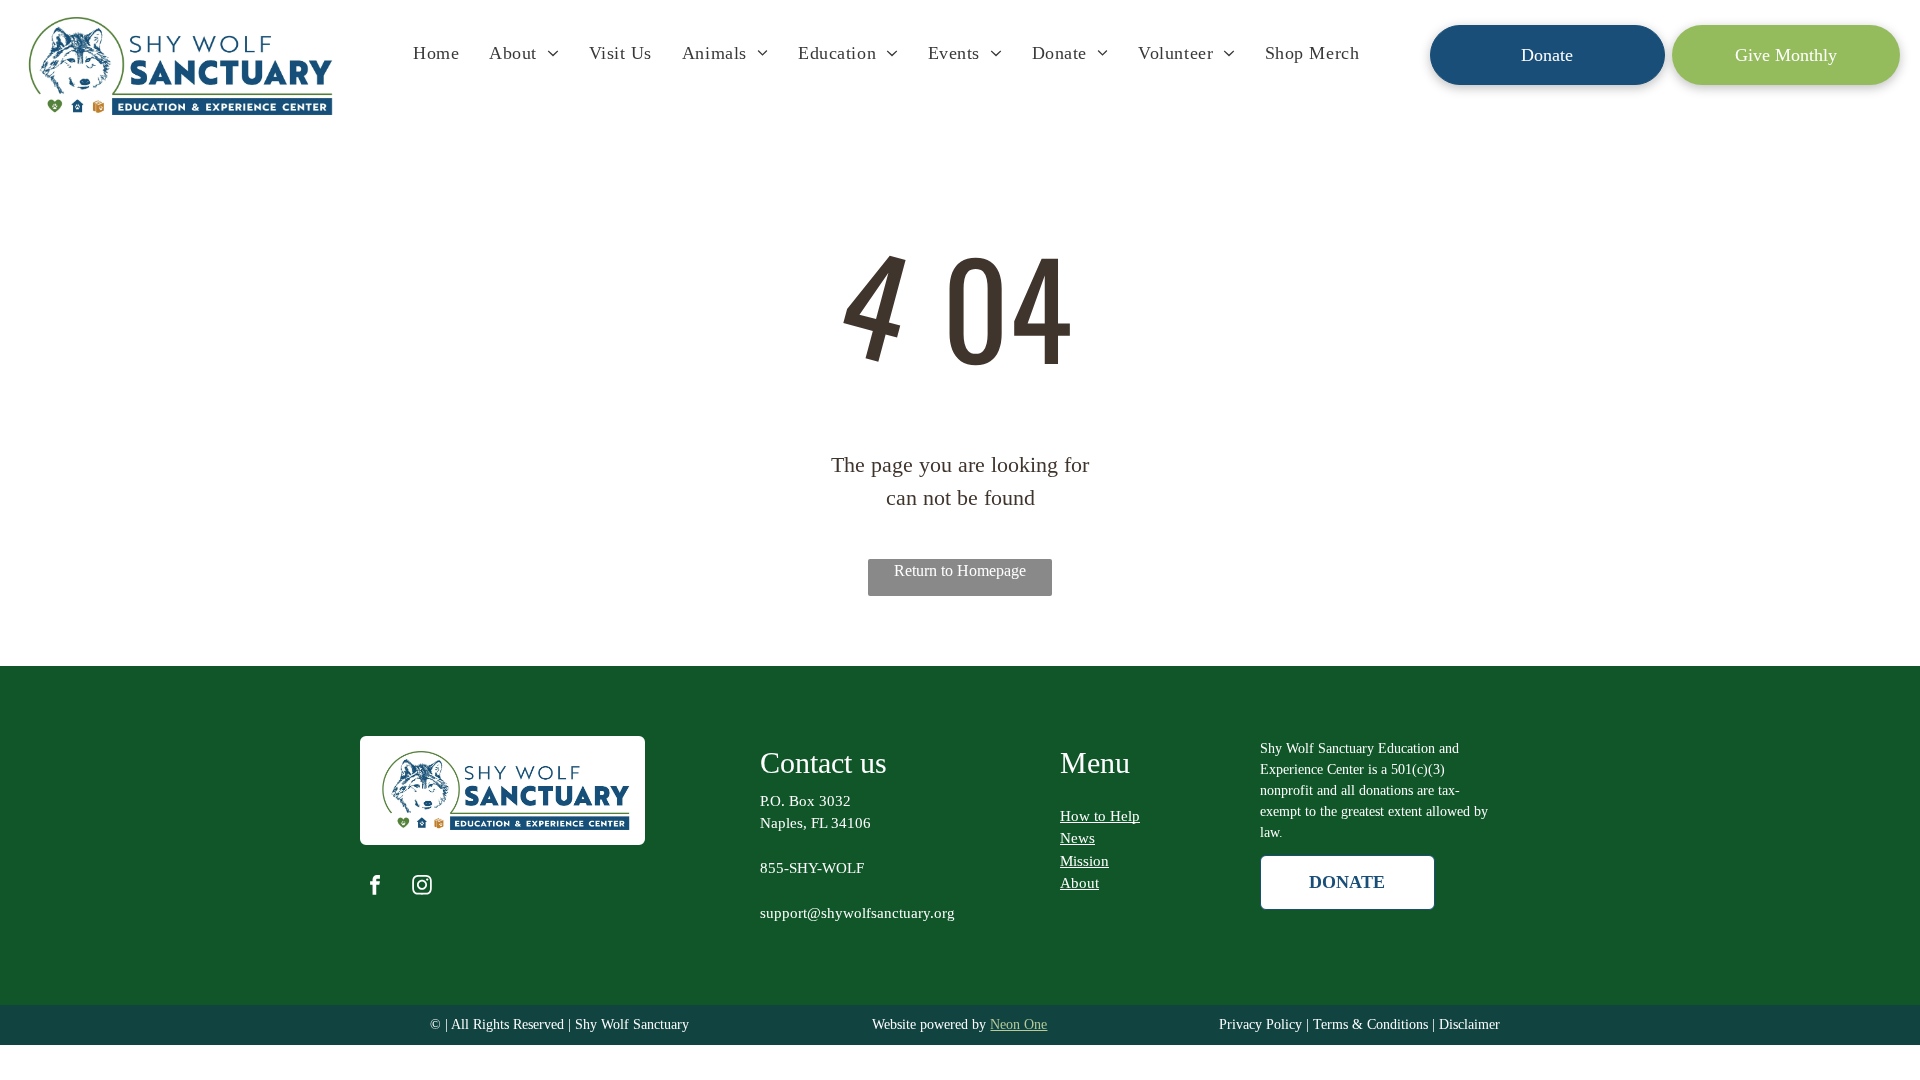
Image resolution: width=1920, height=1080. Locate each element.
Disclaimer (1469, 1024)
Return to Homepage (960, 570)
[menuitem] (436, 53)
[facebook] (375, 887)
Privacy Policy (1260, 1024)
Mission (1084, 861)
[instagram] (422, 887)
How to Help (1100, 816)
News (1077, 838)
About (1079, 883)
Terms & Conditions (1370, 1024)
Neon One (1018, 1024)
